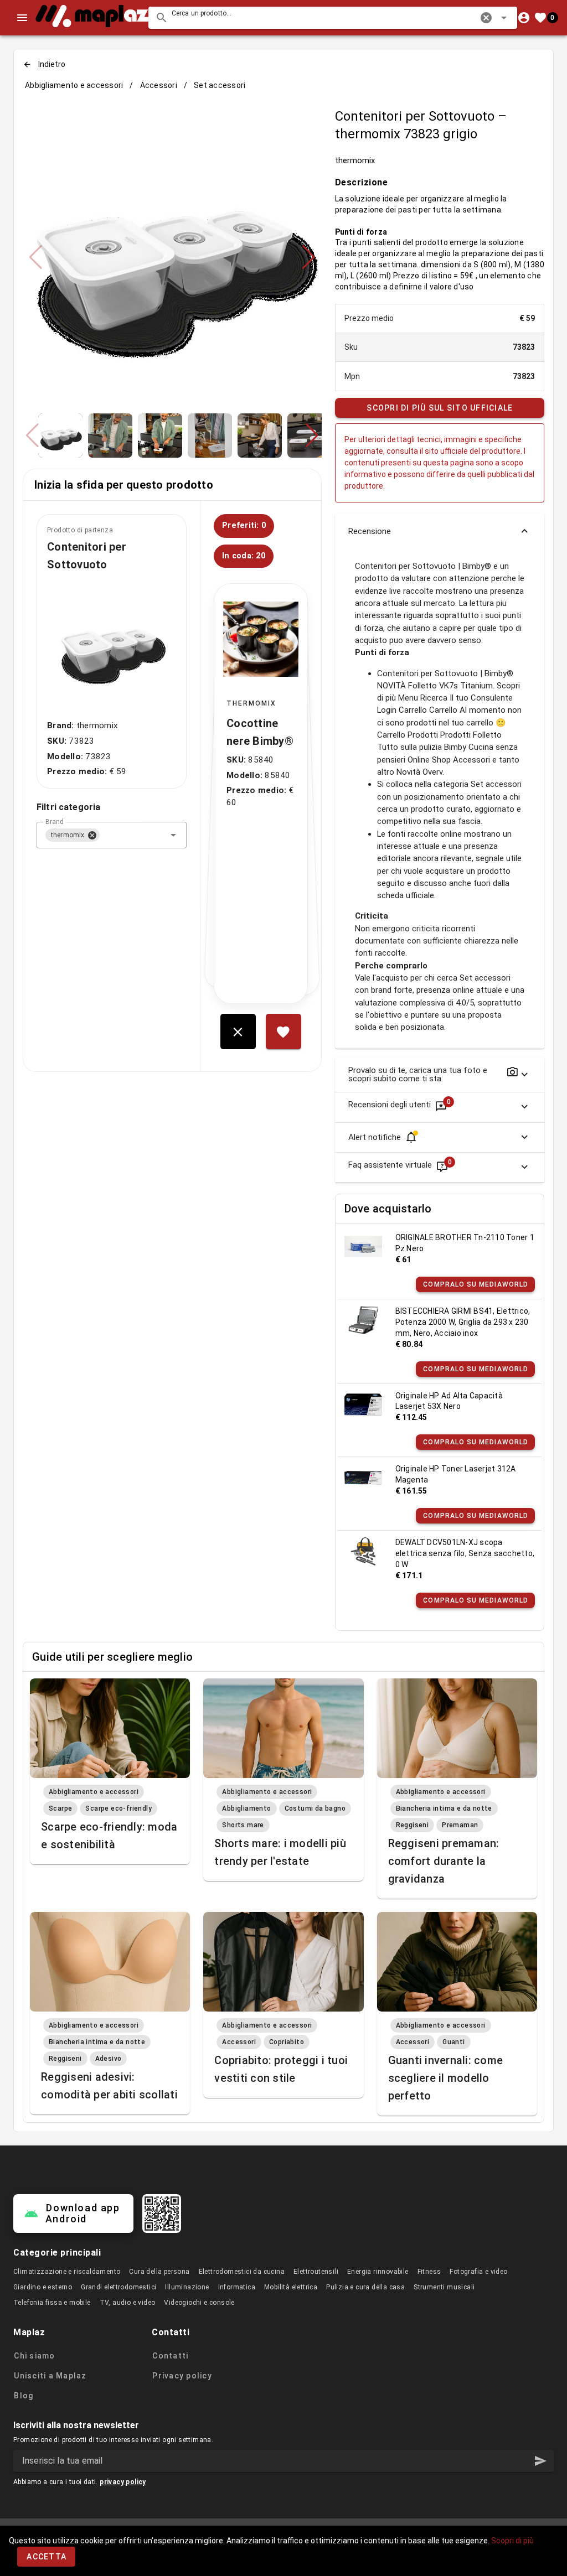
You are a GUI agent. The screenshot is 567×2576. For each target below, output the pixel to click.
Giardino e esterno (43, 2287)
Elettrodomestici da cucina (242, 2272)
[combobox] (333, 18)
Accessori (159, 85)
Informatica (237, 2287)
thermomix (355, 160)
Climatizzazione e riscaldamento (67, 2272)
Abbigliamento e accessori (74, 85)
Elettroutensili (316, 2272)
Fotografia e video (478, 2272)
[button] (486, 18)
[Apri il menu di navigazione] (22, 18)
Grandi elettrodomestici (118, 2287)
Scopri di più (512, 2541)
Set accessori (220, 85)
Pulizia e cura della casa (365, 2287)
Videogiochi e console (199, 2303)
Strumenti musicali (444, 2287)
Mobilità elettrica (291, 2287)
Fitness (429, 2272)
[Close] (92, 835)
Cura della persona (159, 2272)
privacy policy (123, 2482)
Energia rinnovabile (378, 2272)
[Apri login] (524, 18)
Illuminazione (187, 2287)
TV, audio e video (128, 2303)
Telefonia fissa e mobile (52, 2303)
